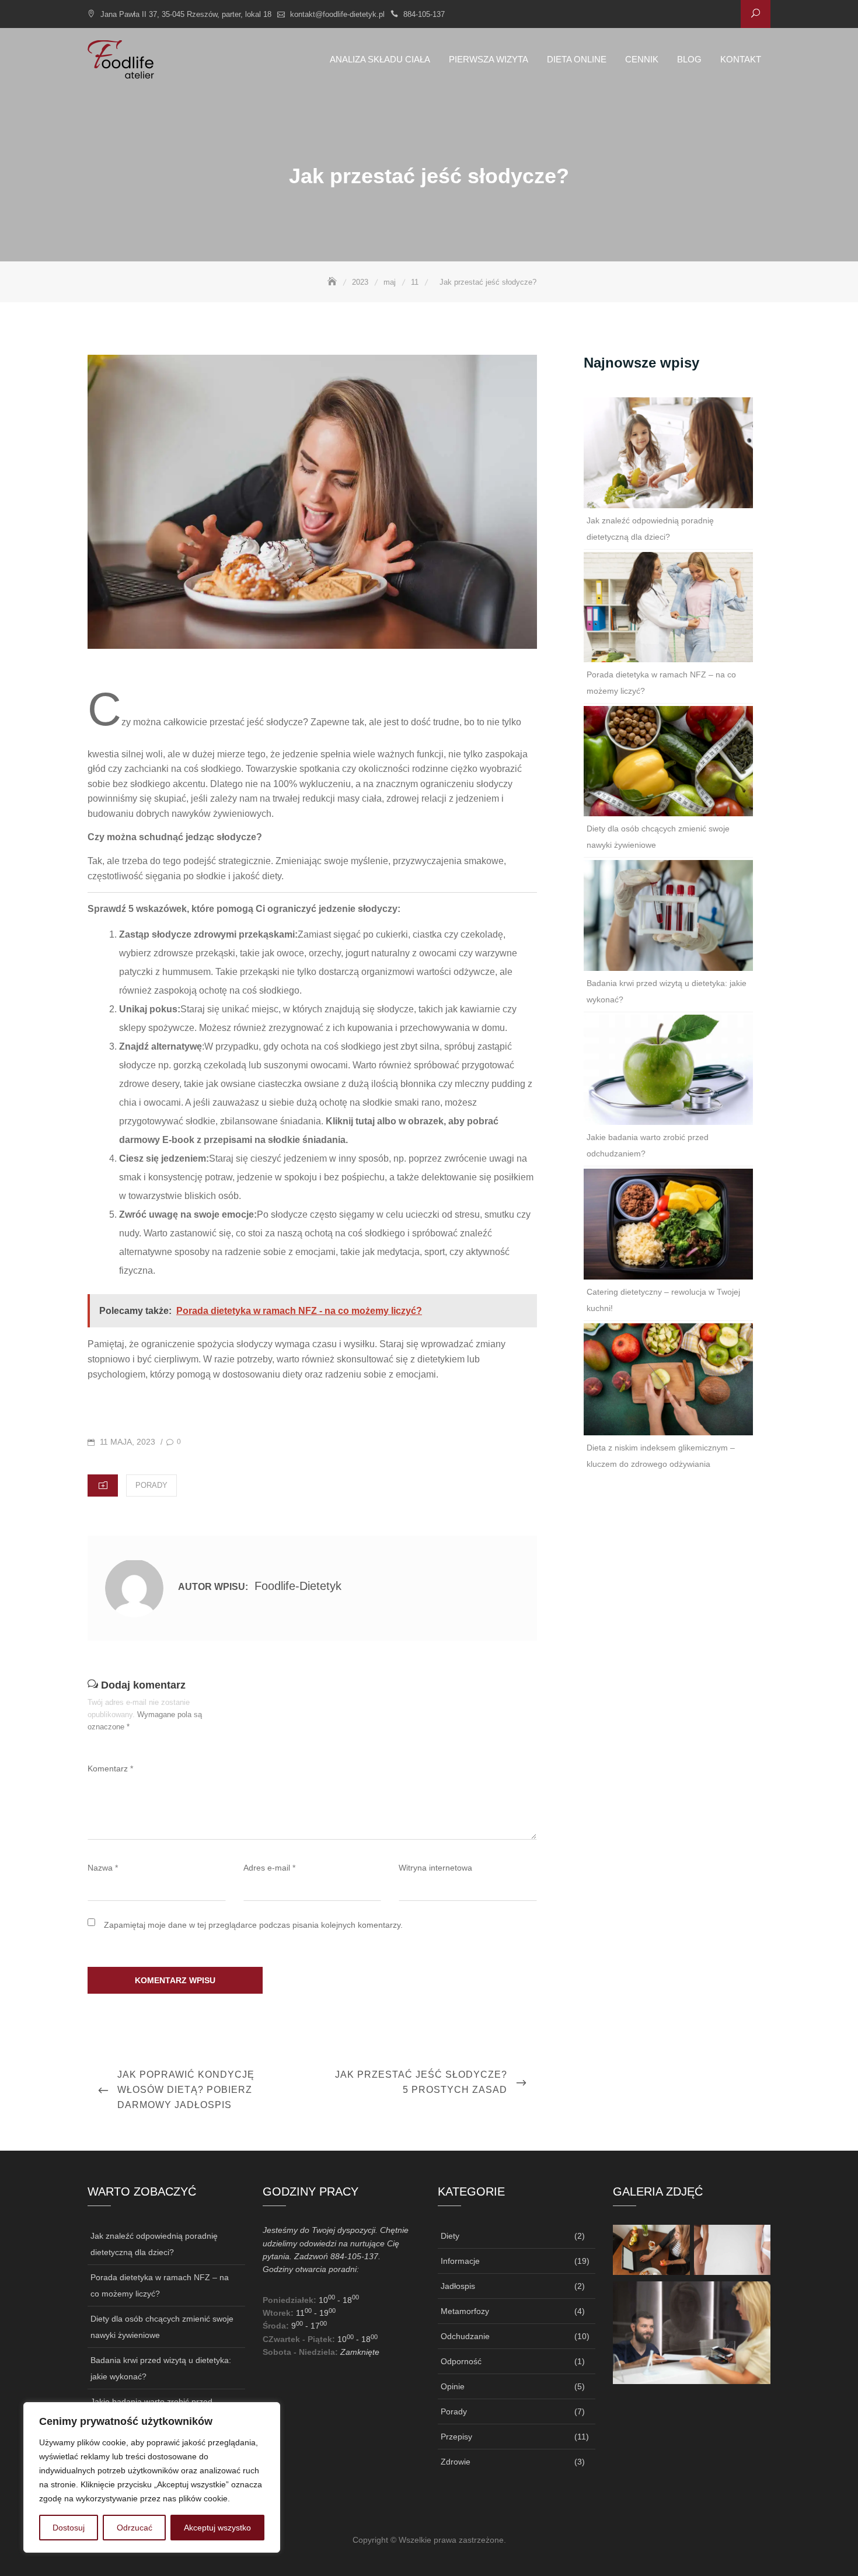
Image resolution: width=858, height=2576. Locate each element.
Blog (689, 59)
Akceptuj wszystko (217, 2528)
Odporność (461, 2361)
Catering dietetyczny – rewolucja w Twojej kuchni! (663, 1300)
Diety (450, 2236)
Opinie (453, 2386)
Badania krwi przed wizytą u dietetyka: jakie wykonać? (667, 991)
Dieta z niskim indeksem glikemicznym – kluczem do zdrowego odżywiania (661, 1456)
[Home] (333, 282)
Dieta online (577, 59)
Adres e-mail (269, 1868)
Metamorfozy (465, 2311)
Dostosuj (69, 2528)
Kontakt (741, 59)
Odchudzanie (465, 2336)
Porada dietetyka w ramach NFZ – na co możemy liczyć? (661, 683)
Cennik (642, 59)
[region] (152, 2477)
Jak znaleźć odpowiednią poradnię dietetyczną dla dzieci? (650, 529)
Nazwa (103, 1868)
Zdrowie (456, 2462)
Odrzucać (135, 2528)
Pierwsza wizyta (489, 59)
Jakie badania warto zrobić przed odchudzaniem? (648, 1145)
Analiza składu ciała (380, 59)
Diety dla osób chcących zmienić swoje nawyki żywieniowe (658, 837)
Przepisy (456, 2437)
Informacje (460, 2261)
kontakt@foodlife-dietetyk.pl (337, 14)
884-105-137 (424, 14)
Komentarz (110, 1768)
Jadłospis (458, 2286)
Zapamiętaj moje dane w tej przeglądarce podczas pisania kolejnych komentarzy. (253, 1925)
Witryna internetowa (435, 1868)
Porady (151, 1485)
